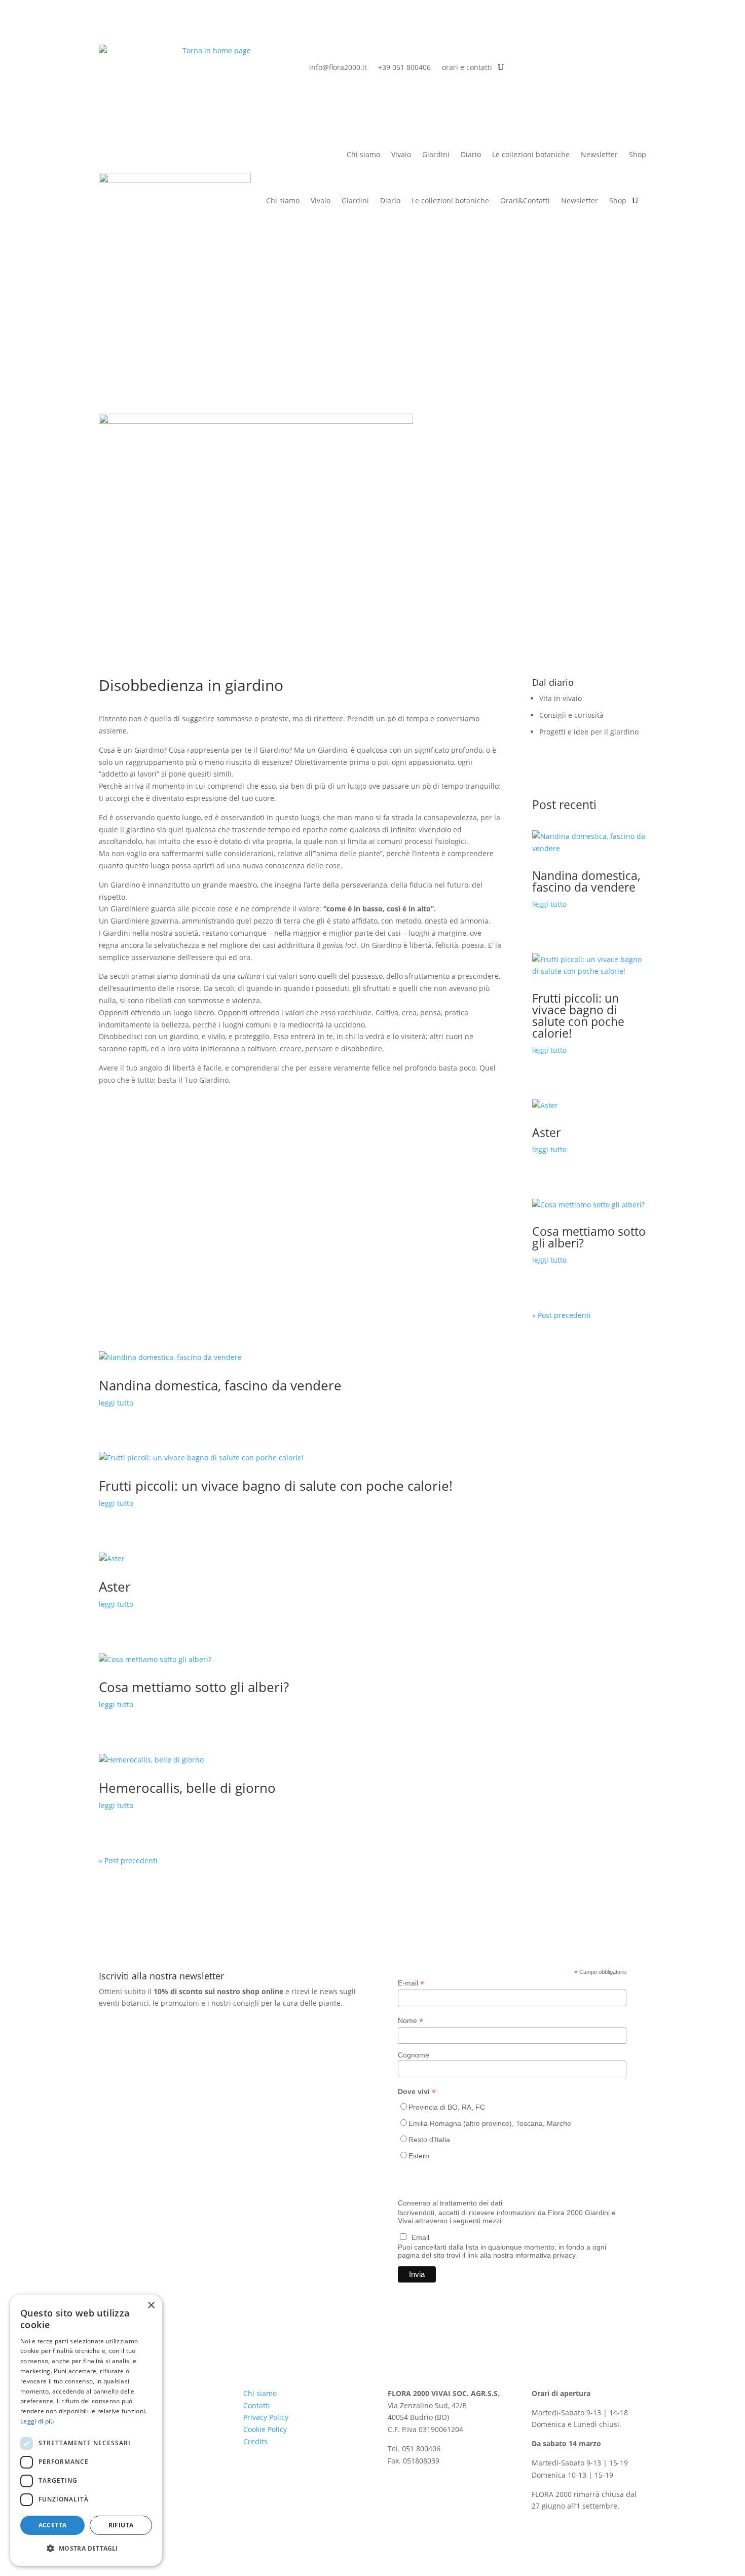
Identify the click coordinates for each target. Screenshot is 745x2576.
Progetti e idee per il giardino (589, 732)
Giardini (436, 155)
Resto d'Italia (429, 2140)
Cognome (414, 2055)
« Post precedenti (562, 1315)
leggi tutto (549, 904)
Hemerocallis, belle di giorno (187, 1788)
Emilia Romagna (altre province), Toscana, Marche (490, 2123)
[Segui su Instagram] (638, 53)
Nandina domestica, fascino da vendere (586, 881)
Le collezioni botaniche (531, 155)
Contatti (257, 2405)
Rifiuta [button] (121, 2525)
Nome (411, 2021)
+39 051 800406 (404, 67)
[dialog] (86, 2430)
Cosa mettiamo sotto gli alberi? (589, 1237)
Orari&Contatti (525, 200)
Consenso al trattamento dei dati (450, 2203)
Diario (471, 155)
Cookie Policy (265, 2429)
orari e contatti (467, 67)
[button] (86, 2549)
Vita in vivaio (561, 698)
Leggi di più (37, 2421)
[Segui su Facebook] (618, 53)
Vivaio (401, 155)
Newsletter (599, 155)
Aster (546, 1132)
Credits (255, 2441)
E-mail (411, 1983)
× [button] (151, 2306)
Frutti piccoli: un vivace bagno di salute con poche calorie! (578, 1016)
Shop (618, 200)
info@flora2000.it (338, 67)
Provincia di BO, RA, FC (447, 2107)
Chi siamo (363, 155)
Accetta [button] (53, 2525)
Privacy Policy (266, 2417)
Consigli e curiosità (571, 715)
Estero (419, 2156)
